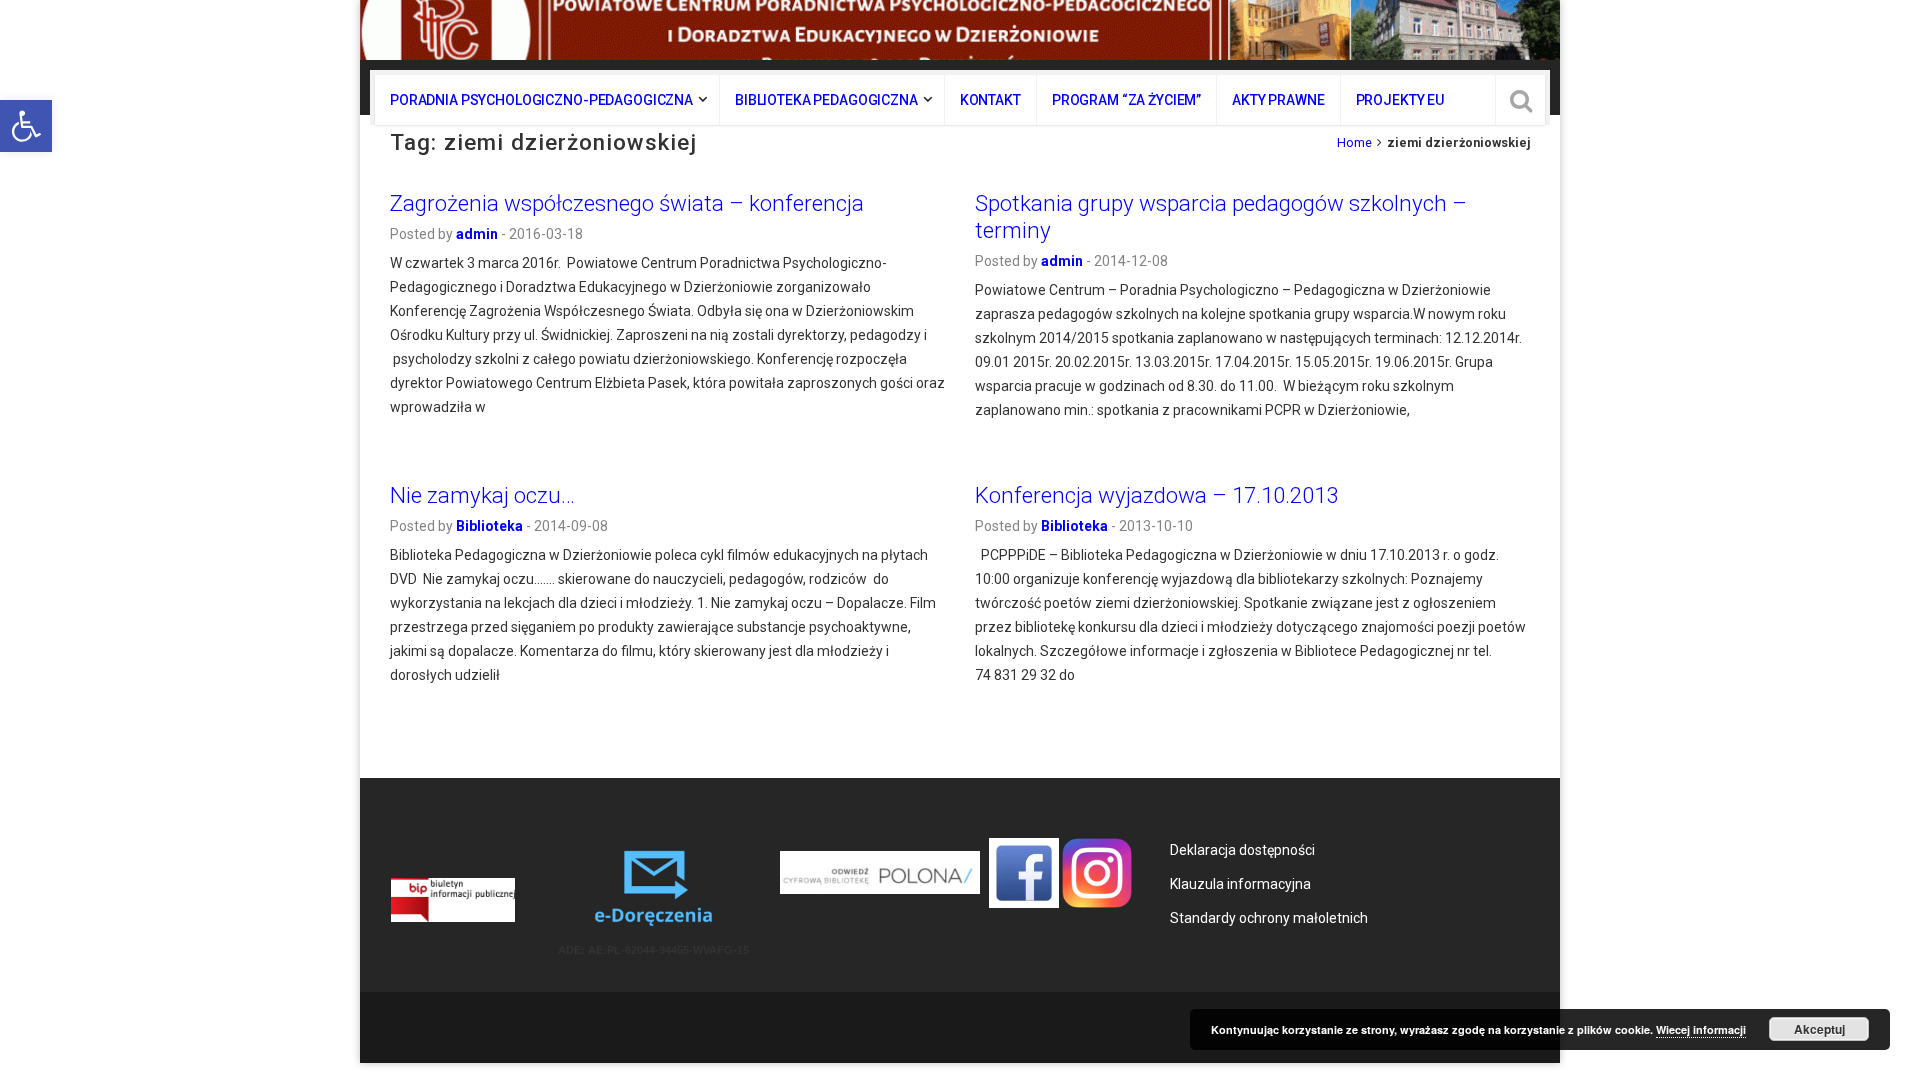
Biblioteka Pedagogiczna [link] (826, 100)
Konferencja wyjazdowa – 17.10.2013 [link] (1156, 495)
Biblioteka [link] (489, 526)
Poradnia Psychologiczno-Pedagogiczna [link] (541, 100)
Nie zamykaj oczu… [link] (482, 495)
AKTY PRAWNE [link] (1278, 100)
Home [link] (1354, 142)
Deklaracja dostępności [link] (1242, 850)
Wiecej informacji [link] (1701, 1029)
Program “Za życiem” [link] (1126, 100)
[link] (26, 126)
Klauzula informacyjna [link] (1240, 884)
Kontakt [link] (990, 100)
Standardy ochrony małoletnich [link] (1269, 918)
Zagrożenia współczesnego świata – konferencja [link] (627, 203)
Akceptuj (1819, 1029)
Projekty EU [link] (1400, 100)
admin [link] (477, 234)
